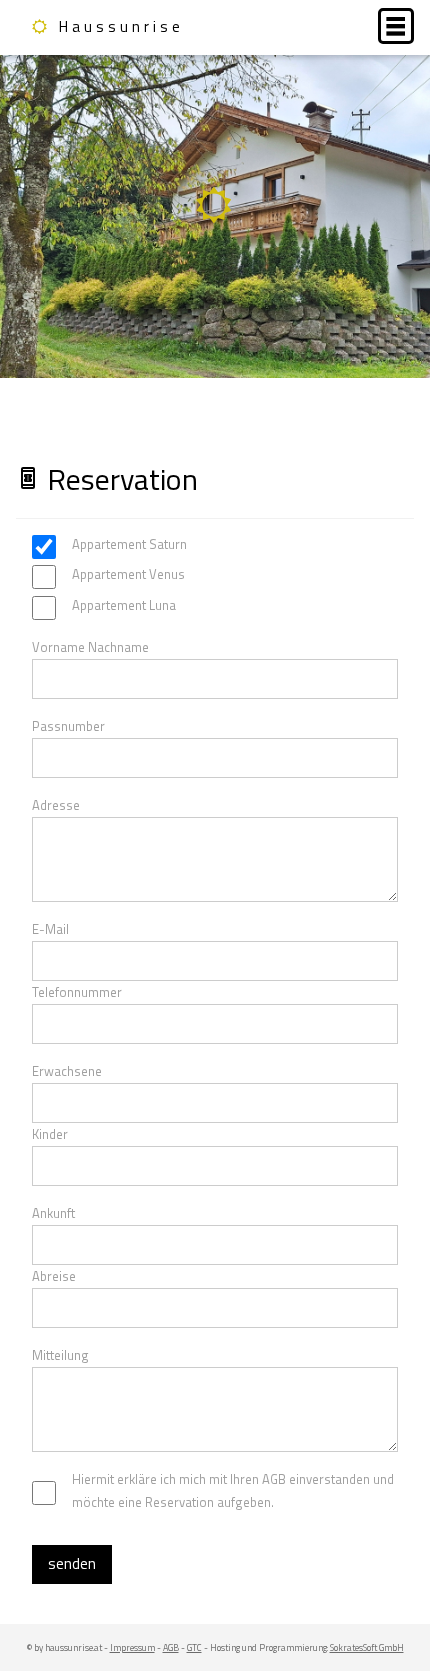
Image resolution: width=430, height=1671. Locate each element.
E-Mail (50, 929)
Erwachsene (67, 1071)
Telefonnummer (77, 992)
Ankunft (53, 1213)
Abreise (54, 1276)
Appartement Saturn (129, 544)
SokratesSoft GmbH (367, 1647)
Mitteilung (60, 1355)
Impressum (132, 1647)
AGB (171, 1647)
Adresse (56, 805)
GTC (194, 1647)
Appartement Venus (128, 574)
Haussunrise (121, 26)
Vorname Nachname (90, 647)
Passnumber (68, 726)
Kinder (50, 1134)
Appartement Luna (124, 605)
